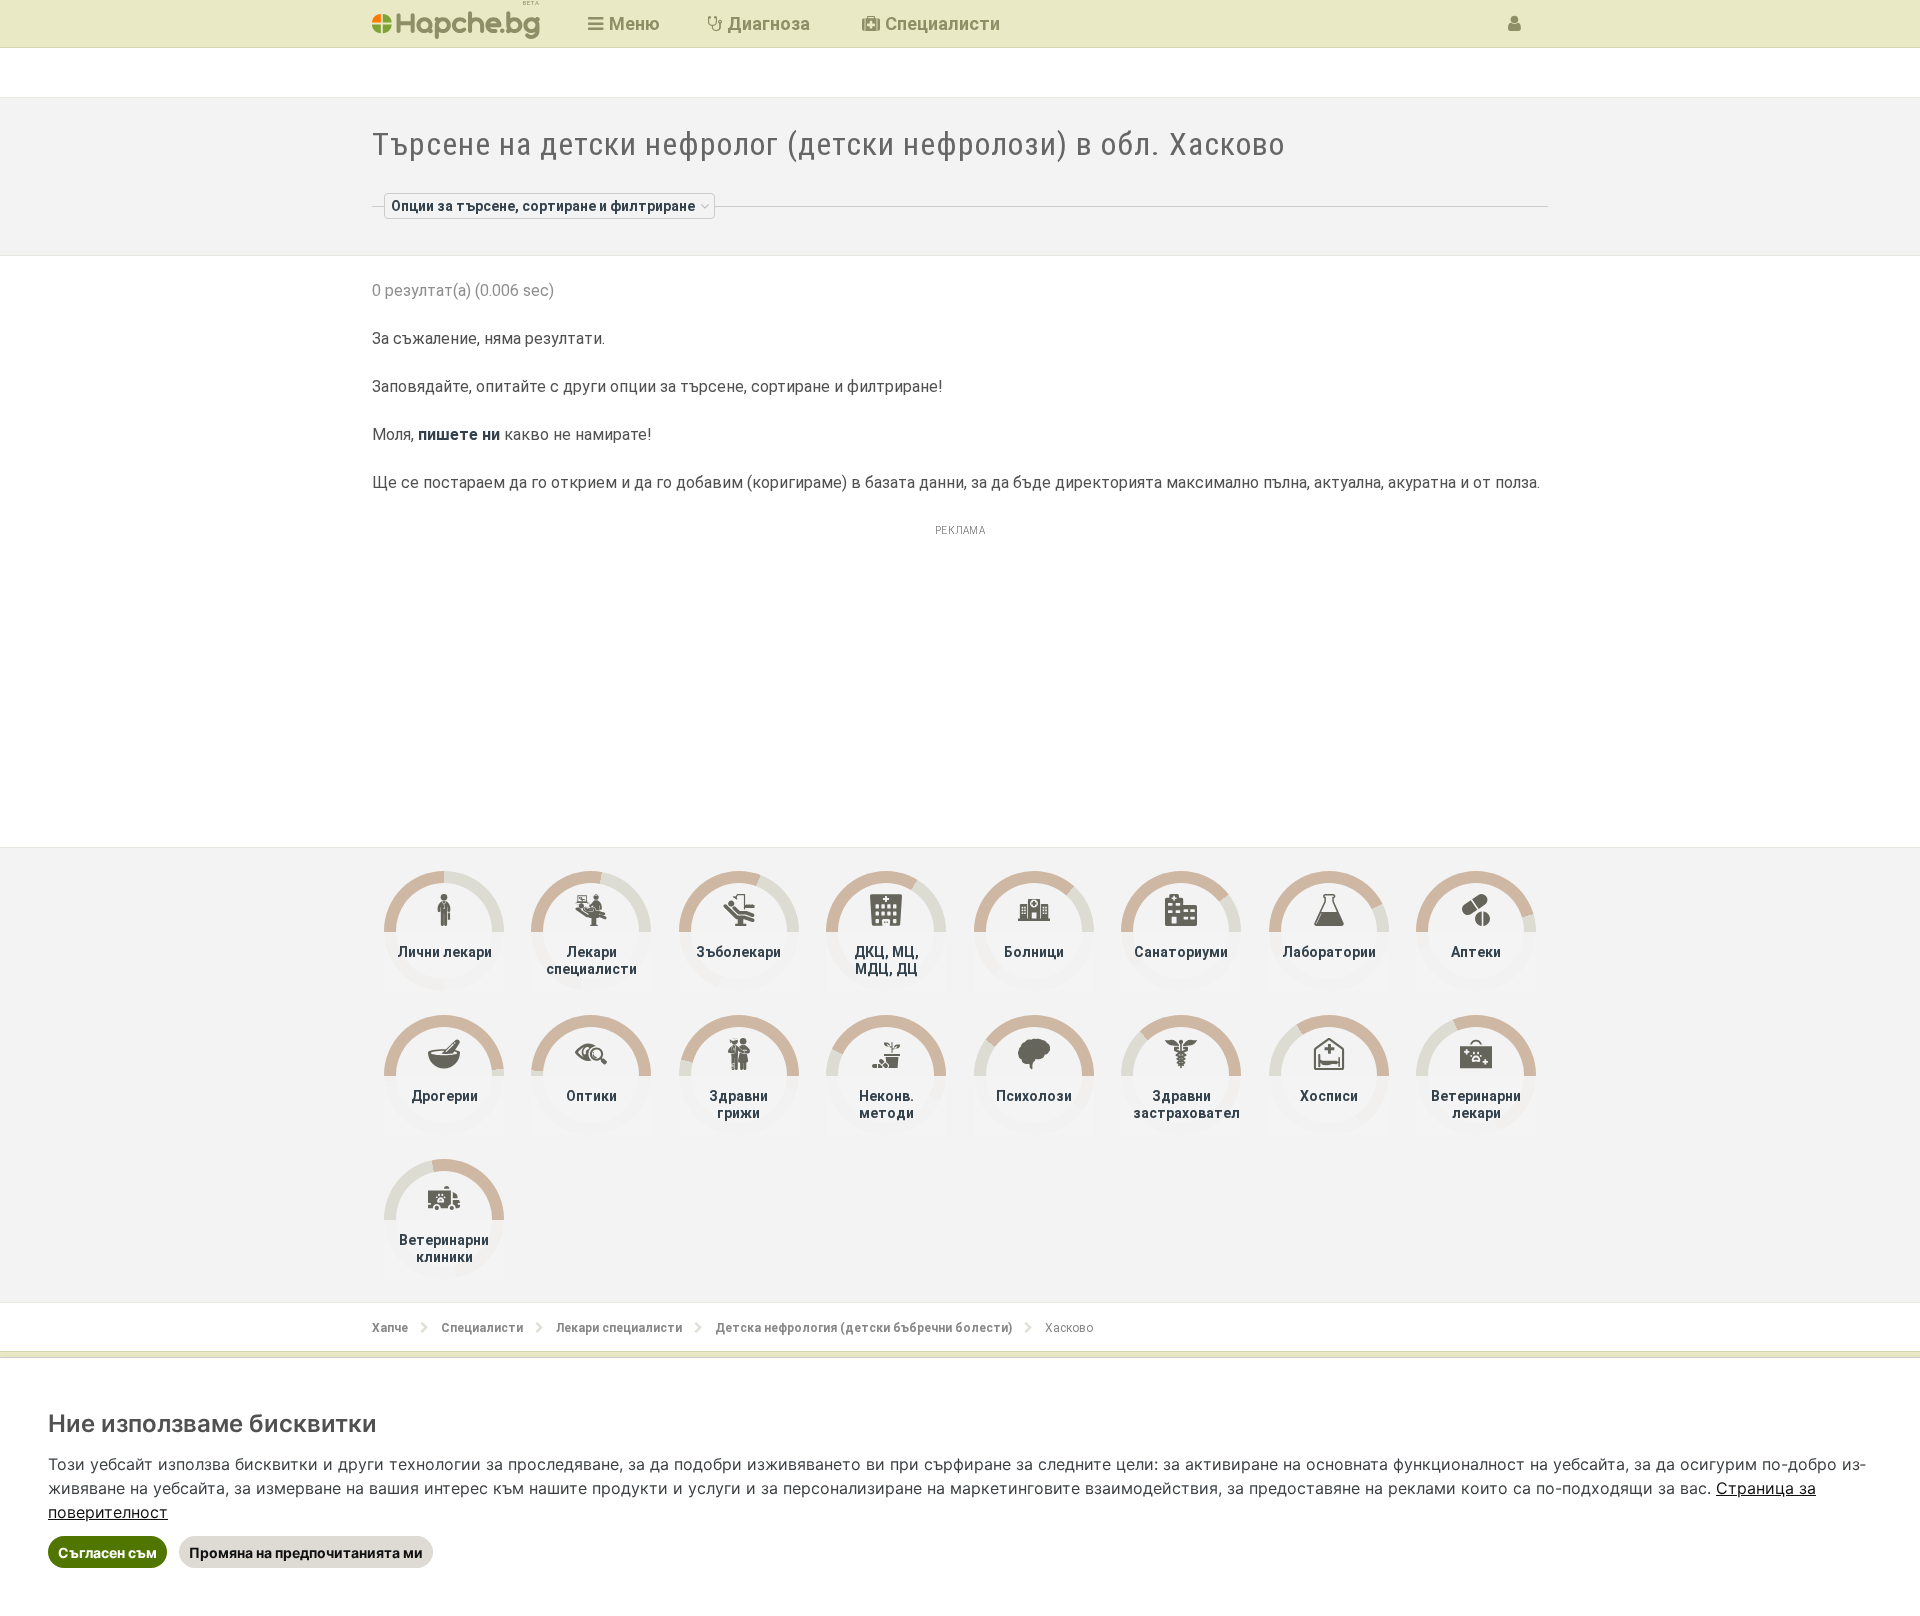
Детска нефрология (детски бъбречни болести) (863, 1328)
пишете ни (459, 434)
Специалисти (482, 1328)
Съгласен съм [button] (107, 1552)
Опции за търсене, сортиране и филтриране (543, 206)
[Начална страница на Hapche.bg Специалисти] (456, 23)
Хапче (390, 1328)
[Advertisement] (960, 683)
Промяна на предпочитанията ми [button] (306, 1552)
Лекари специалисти (619, 1328)
